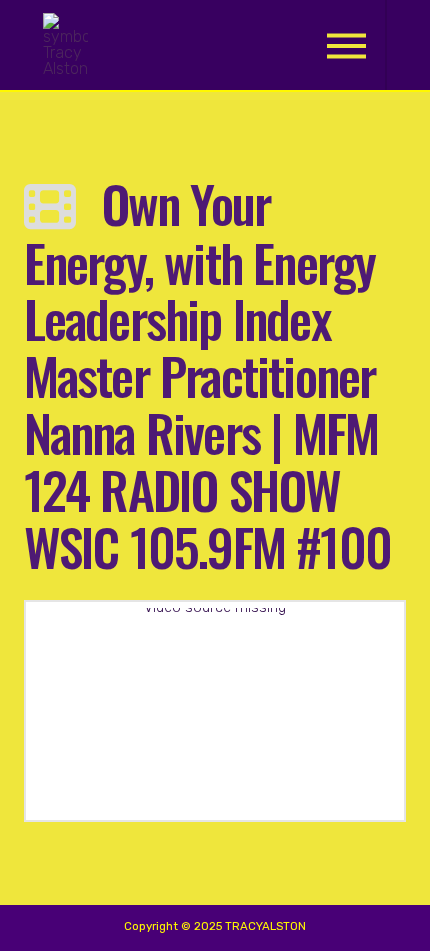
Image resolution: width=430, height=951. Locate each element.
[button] (346, 45)
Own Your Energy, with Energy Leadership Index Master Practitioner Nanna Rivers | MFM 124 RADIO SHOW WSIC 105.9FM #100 (207, 374)
